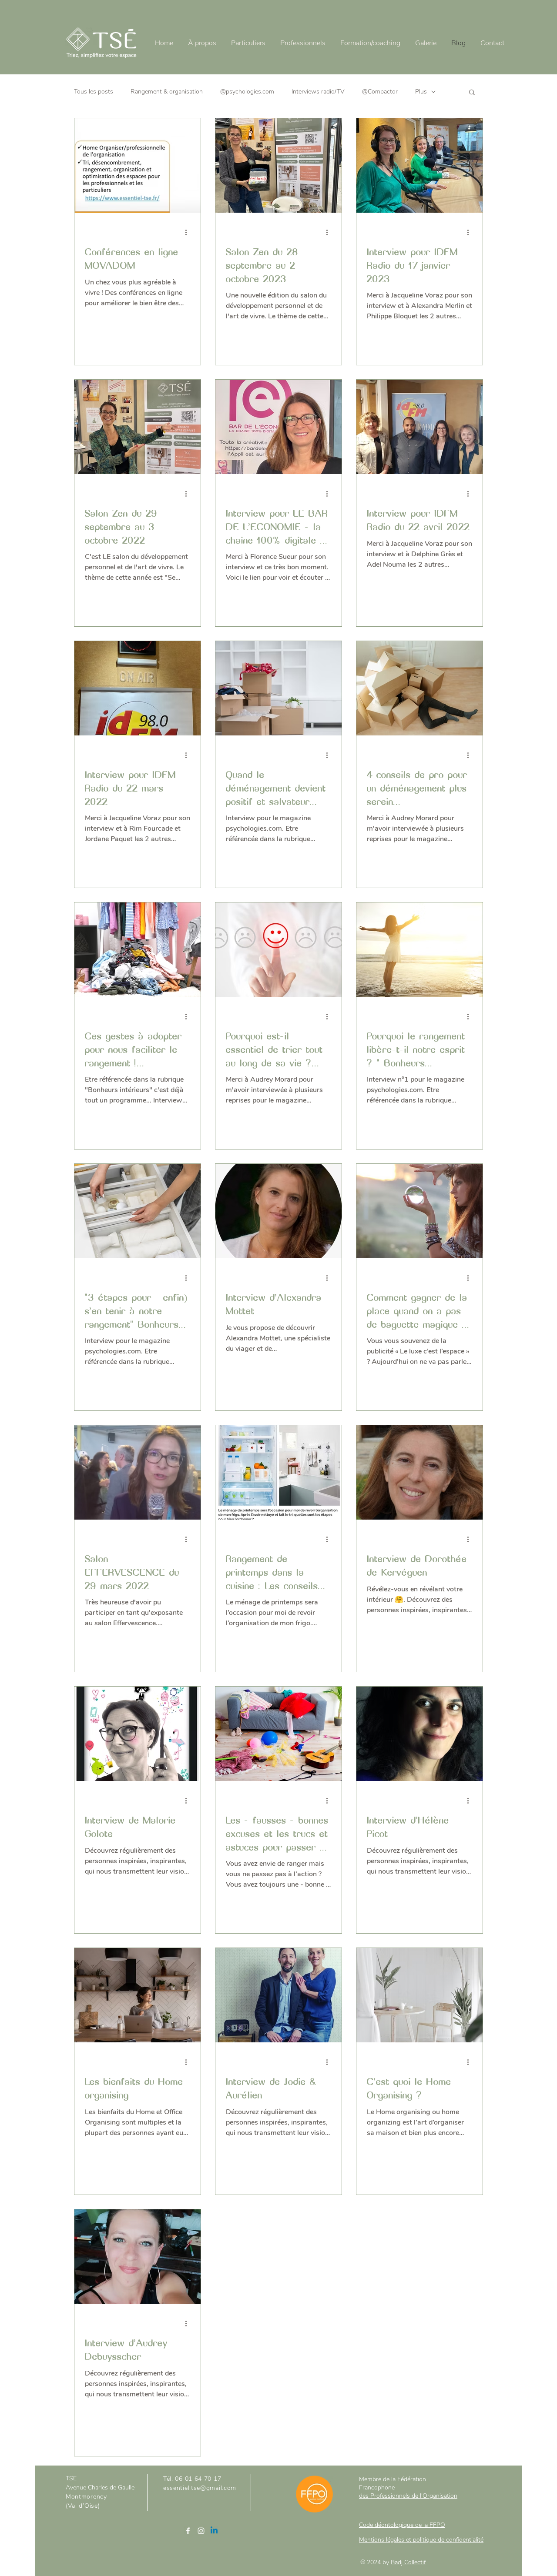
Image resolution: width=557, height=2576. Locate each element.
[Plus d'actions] (189, 232)
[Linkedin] (214, 2531)
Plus (421, 92)
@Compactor (380, 92)
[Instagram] (201, 2531)
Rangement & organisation (167, 92)
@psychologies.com (247, 92)
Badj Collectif (408, 2562)
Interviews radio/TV (318, 92)
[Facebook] (188, 2531)
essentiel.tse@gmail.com (200, 2488)
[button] (472, 93)
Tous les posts (94, 92)
